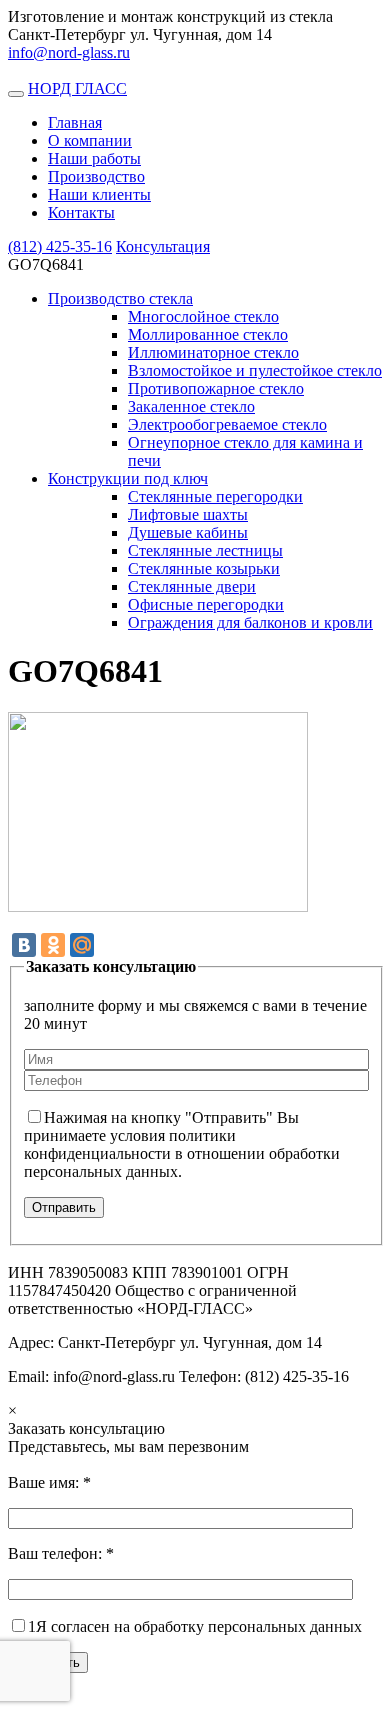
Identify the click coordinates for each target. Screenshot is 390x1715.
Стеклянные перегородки (215, 496)
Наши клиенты (99, 194)
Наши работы (94, 158)
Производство (96, 176)
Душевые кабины (188, 532)
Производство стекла (120, 298)
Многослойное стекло (203, 316)
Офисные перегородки (206, 604)
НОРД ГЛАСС (77, 88)
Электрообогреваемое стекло (227, 424)
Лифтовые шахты (188, 514)
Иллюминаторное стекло (213, 352)
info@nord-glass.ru (69, 52)
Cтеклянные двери (192, 586)
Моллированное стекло (208, 334)
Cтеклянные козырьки (204, 568)
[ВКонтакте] (24, 945)
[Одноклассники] (53, 945)
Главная (75, 122)
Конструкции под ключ (128, 478)
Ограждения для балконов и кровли (250, 622)
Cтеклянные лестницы (205, 550)
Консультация (163, 246)
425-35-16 (60, 246)
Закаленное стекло (191, 406)
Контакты (81, 212)
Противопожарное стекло (216, 388)
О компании (90, 140)
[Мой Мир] (82, 945)
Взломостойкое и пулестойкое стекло (255, 370)
